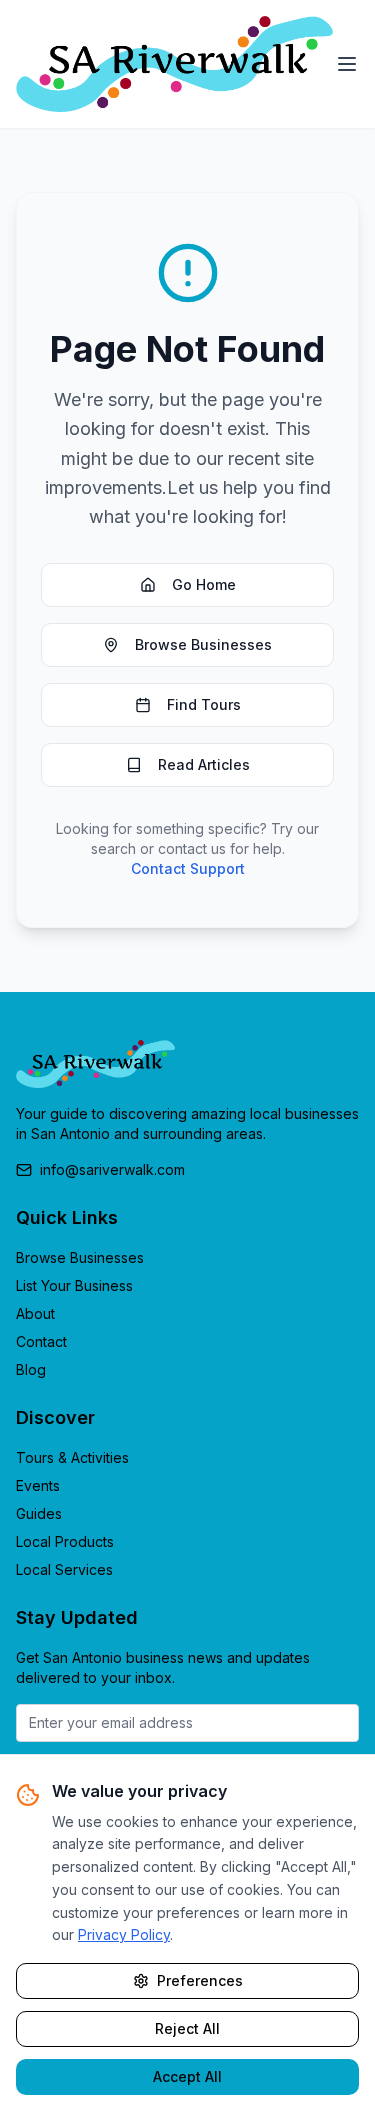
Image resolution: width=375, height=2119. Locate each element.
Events (38, 1485)
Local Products (65, 1541)
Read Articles (204, 764)
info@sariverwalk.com (112, 1169)
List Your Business (74, 1285)
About (35, 1313)
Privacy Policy (124, 1934)
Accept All (187, 2076)
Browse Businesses (203, 644)
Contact (41, 1341)
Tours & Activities (72, 1457)
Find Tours (204, 704)
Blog (31, 1369)
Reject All (187, 2028)
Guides (39, 1513)
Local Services (64, 1569)
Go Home (204, 584)
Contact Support (188, 868)
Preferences (200, 1980)
